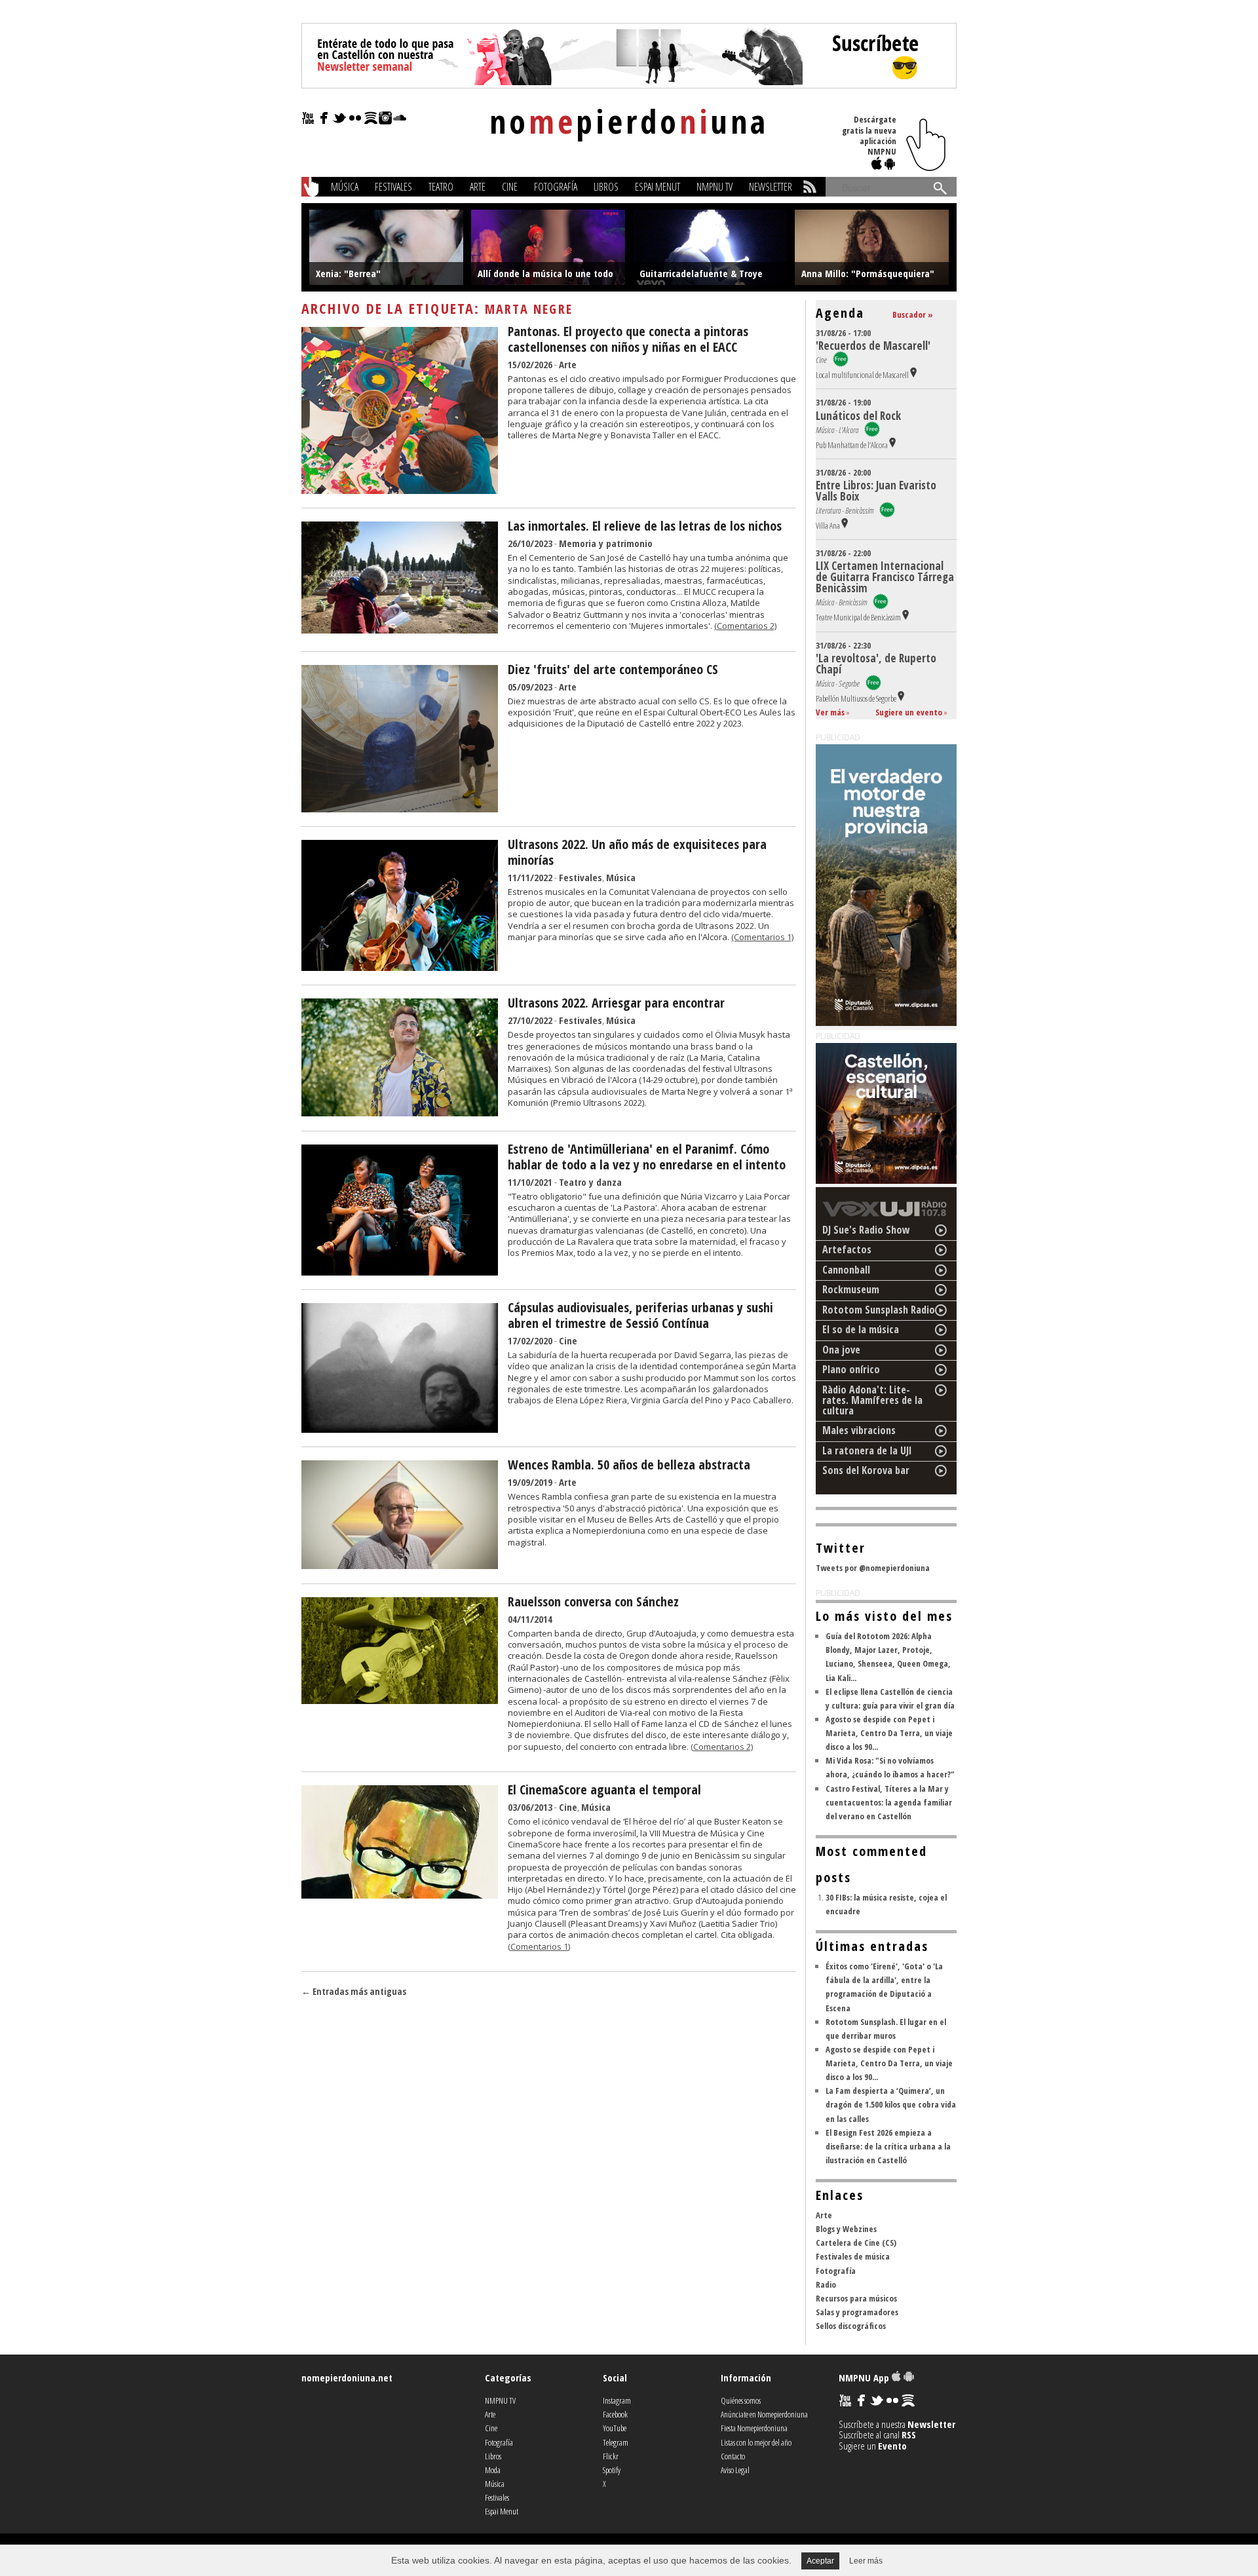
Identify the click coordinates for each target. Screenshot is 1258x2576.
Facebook (615, 2414)
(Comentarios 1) (762, 937)
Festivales (393, 187)
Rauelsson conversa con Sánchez (593, 1601)
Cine (510, 187)
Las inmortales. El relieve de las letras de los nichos (645, 526)
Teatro (441, 187)
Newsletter (771, 187)
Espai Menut (658, 187)
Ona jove (841, 1350)
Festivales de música (853, 2256)
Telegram (616, 2442)
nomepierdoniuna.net (347, 2377)
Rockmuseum (851, 1289)
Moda (493, 2470)
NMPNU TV (715, 187)
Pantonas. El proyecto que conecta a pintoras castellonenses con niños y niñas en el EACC (628, 339)
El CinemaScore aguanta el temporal (604, 1790)
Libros (606, 187)
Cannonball (846, 1270)
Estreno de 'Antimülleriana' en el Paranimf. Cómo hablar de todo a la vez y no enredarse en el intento (647, 1157)
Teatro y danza (590, 1182)
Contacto (733, 2456)
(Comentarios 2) (745, 626)
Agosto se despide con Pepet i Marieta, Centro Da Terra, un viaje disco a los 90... (889, 1733)
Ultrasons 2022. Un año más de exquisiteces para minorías (637, 852)
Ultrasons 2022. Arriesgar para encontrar (616, 1003)
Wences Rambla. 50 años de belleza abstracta (629, 1465)
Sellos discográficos (851, 2326)
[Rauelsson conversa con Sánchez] (400, 1700)
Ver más (830, 712)
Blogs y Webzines (846, 2229)
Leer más (866, 2561)
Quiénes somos (741, 2400)
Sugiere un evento (909, 712)
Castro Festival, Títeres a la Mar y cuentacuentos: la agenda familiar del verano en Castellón (889, 1802)
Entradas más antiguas (354, 1991)
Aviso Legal (735, 2470)
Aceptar (820, 2561)
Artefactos (847, 1249)
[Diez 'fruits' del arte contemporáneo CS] (400, 808)
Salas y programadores (857, 2312)
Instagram (617, 2400)
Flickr (611, 2456)
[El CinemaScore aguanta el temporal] (400, 1895)
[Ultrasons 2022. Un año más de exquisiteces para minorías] (400, 967)
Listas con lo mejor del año (756, 2442)
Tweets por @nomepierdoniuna (873, 1568)
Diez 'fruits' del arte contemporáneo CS (613, 669)
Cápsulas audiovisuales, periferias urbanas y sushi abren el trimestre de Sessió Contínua (640, 1315)
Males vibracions (859, 1430)
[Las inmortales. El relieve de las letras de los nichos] (400, 630)
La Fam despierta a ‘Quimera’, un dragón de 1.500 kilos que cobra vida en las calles (891, 2104)
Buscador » (913, 314)
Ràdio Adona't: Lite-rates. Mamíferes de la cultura (872, 1400)
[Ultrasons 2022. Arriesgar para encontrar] (400, 1112)
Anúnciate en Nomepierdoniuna (764, 2414)
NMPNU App (865, 2377)
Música (345, 187)
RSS (909, 2434)
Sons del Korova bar (866, 1470)
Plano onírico (851, 1369)
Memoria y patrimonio (606, 543)
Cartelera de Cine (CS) (856, 2243)
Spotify (612, 2470)
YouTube (615, 2428)
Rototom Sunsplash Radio (879, 1310)
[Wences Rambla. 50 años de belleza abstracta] (400, 1565)
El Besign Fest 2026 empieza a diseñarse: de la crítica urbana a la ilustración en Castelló (888, 2146)
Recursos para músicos (856, 2298)
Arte (478, 187)
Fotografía (556, 187)
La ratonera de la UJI (867, 1450)
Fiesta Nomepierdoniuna (754, 2428)
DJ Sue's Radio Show (866, 1230)
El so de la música (861, 1329)
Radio (826, 2284)
